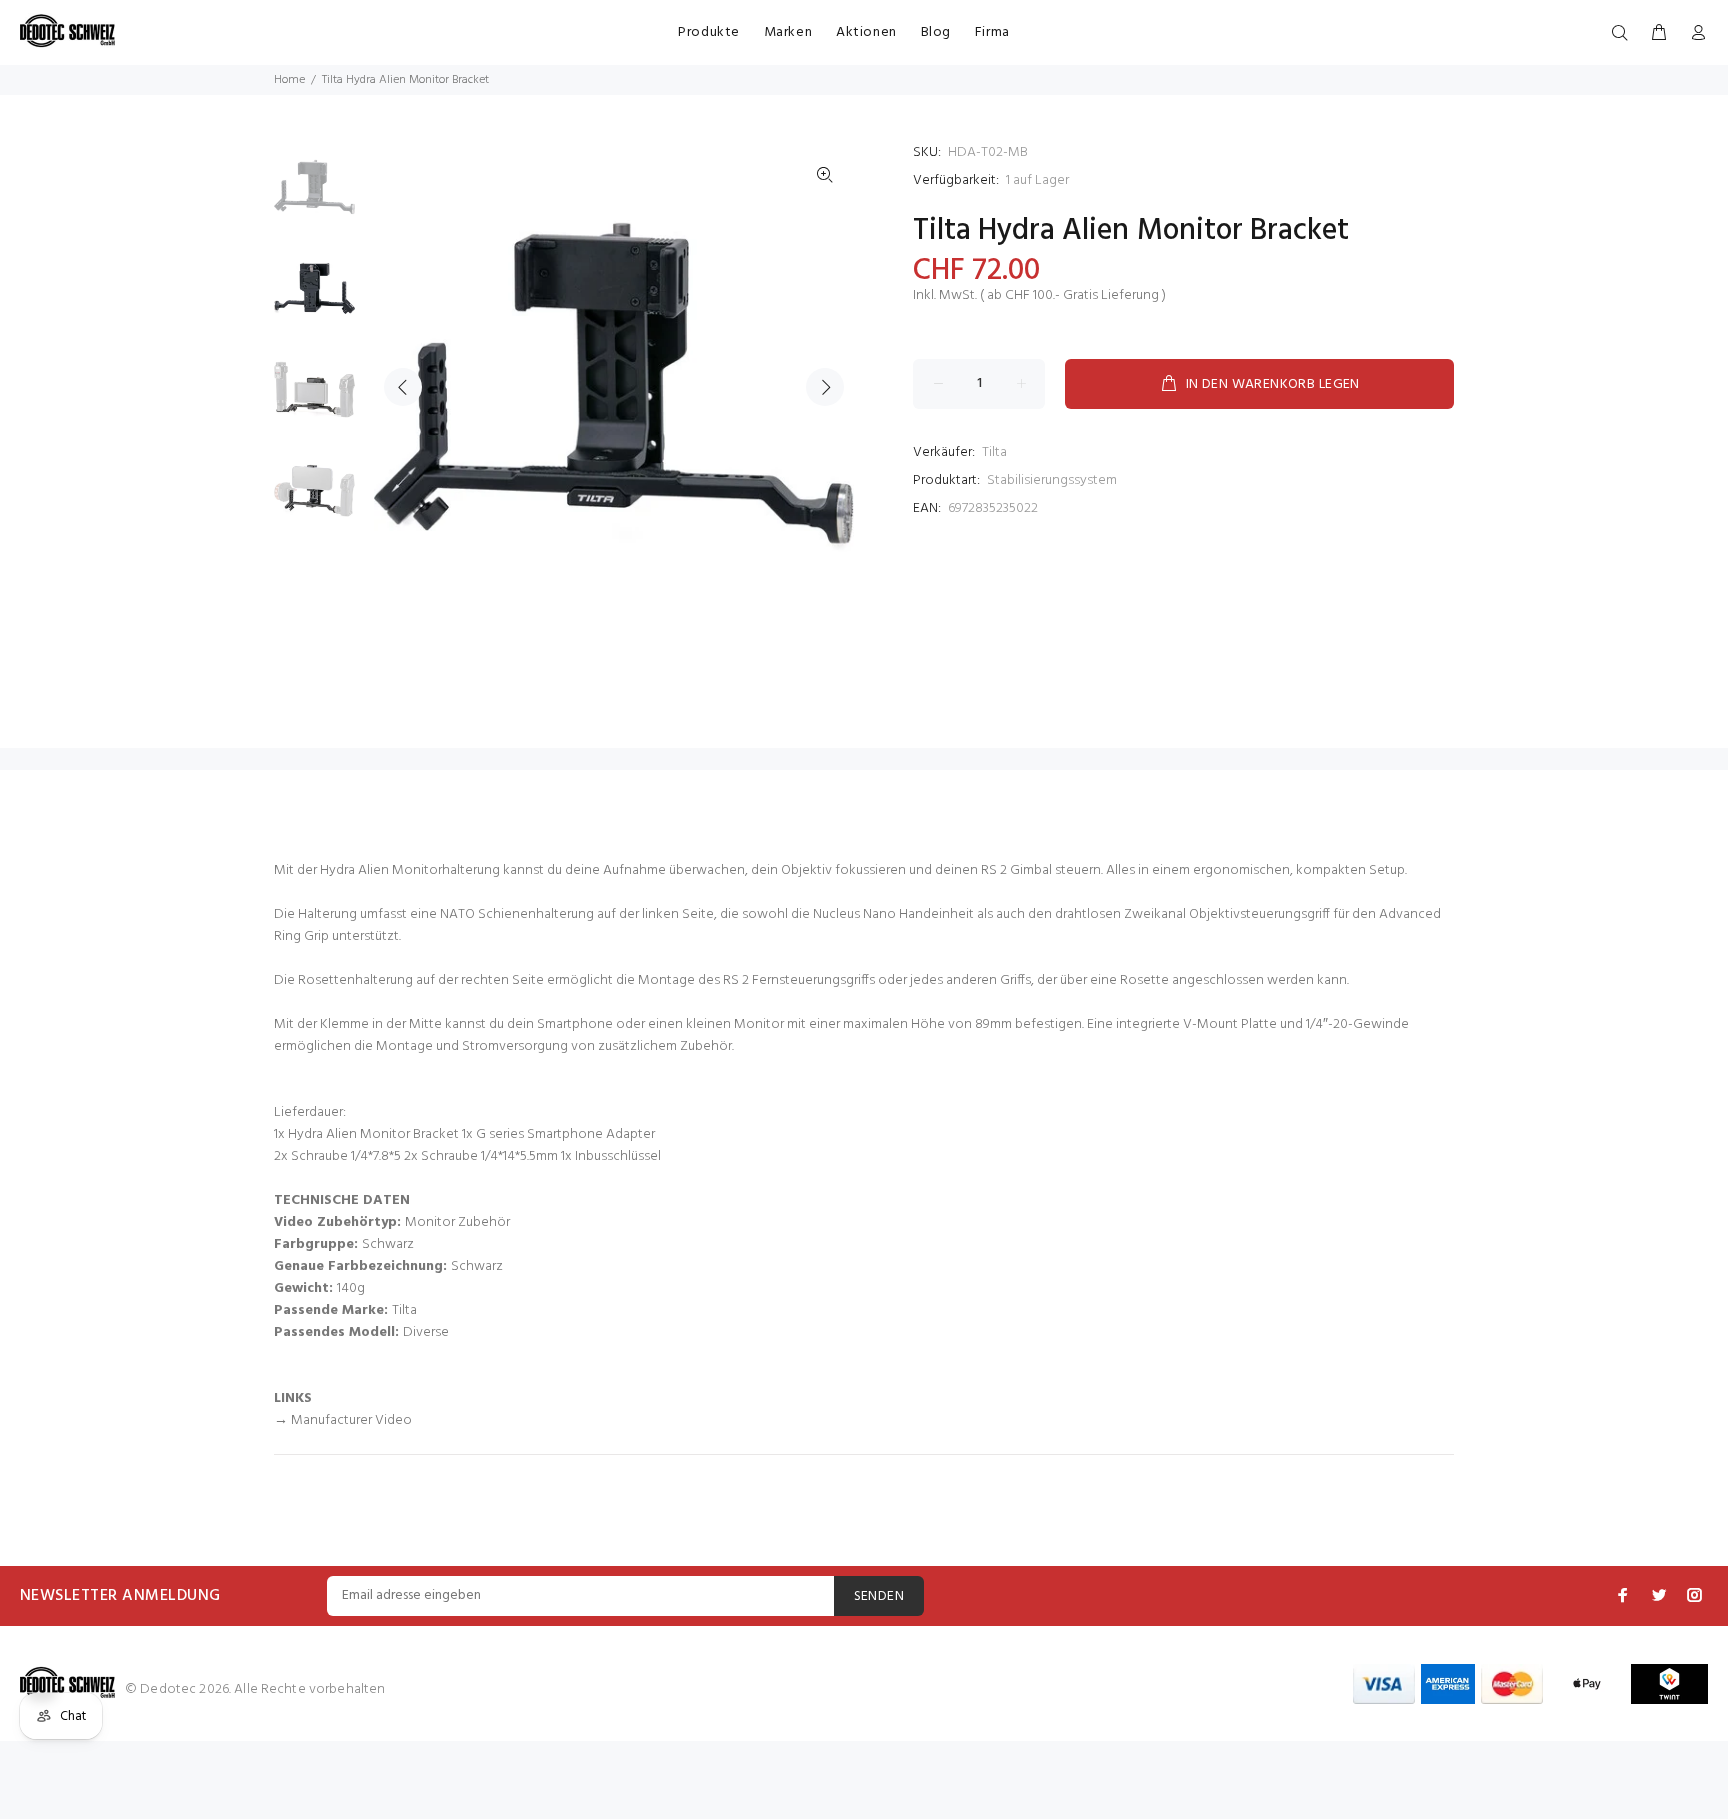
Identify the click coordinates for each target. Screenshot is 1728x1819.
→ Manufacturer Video (343, 1420)
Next (825, 387)
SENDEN (879, 1596)
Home (289, 80)
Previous (403, 387)
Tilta (994, 452)
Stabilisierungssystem (1052, 480)
